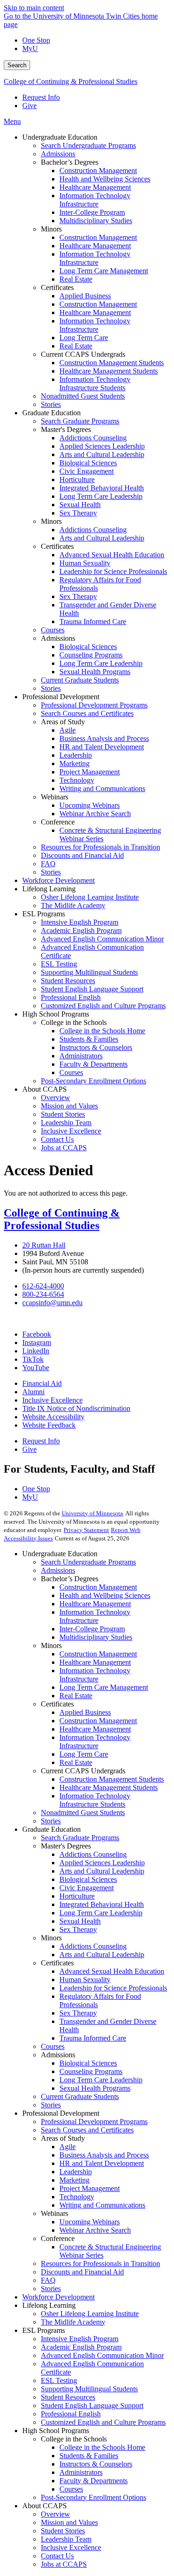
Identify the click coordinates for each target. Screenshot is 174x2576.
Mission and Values (69, 2522)
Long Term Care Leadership (101, 1913)
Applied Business (85, 1712)
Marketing (74, 2180)
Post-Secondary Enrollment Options (93, 2497)
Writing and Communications (102, 2205)
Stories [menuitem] (51, 404)
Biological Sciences (88, 1879)
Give (29, 106)
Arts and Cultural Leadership (102, 1871)
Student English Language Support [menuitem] (92, 989)
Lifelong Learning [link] (49, 889)
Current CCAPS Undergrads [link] (83, 354)
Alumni (33, 1392)
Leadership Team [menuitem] (66, 1123)
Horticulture (77, 1896)
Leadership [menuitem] (76, 755)
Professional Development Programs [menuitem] (94, 705)
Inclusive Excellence (52, 1400)
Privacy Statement (86, 1530)
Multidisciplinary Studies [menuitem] (96, 221)
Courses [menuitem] (53, 630)
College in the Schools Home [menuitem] (102, 1031)
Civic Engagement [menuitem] (87, 471)
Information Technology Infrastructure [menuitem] (95, 200)
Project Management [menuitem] (90, 772)
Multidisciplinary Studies (96, 1637)
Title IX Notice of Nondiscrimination (76, 1408)
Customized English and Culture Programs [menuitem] (103, 1006)
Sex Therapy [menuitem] (78, 513)
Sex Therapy (78, 1929)
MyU (30, 48)
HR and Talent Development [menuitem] (102, 747)
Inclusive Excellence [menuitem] (71, 1131)
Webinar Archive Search (95, 2230)
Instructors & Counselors (96, 2464)
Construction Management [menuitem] (98, 171)
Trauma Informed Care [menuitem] (93, 621)
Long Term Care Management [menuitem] (104, 271)
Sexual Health (80, 1921)
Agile (68, 2147)
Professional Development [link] (61, 697)
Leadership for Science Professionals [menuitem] (113, 571)
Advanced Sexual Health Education (112, 1971)
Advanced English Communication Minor (102, 2355)
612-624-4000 (43, 1286)
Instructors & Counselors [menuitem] (96, 1047)
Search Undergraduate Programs (88, 1562)
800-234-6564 (43, 1294)
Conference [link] (58, 822)
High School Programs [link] (56, 1014)
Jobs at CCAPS (64, 2564)
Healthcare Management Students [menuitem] (109, 371)
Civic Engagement (87, 1888)
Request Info (41, 97)
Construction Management (98, 1587)
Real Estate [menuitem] (76, 279)
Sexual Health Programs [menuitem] (95, 672)
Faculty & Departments (93, 2481)
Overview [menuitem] (55, 1098)
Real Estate (76, 1696)
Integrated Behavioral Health (102, 1904)
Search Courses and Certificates (87, 2130)
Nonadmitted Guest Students (83, 1813)
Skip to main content (34, 8)
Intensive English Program (80, 2339)
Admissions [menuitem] (58, 154)
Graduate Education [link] (52, 413)
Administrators (81, 2472)
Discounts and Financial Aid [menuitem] (82, 855)
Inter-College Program (92, 1629)
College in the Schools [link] (74, 1022)
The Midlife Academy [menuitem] (73, 905)
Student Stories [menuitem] (63, 1114)
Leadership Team (66, 2539)
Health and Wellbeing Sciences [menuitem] (105, 179)
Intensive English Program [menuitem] (80, 922)
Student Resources (68, 2397)
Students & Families (89, 2456)
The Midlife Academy (73, 2322)
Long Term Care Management (104, 1687)
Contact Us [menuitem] (57, 1139)
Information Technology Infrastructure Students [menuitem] (95, 383)
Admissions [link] (58, 638)
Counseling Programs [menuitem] (91, 655)
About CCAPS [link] (45, 1089)
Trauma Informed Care (93, 2038)
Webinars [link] (55, 797)
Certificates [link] (57, 287)
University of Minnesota (92, 1513)
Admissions (58, 1570)
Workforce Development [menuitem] (58, 880)
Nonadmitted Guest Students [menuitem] (83, 396)
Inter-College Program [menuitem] (92, 212)
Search (17, 65)
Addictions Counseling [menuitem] (93, 438)
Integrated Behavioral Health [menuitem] (102, 488)
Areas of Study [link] (63, 722)
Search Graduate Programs (80, 1838)
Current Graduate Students (80, 2096)
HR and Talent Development (102, 2163)
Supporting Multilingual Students (89, 2389)
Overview (55, 2514)
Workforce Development (58, 2297)
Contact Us (57, 2556)
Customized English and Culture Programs (103, 2422)
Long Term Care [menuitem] (84, 338)
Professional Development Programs (94, 2122)
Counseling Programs (91, 2071)
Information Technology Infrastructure (95, 1616)
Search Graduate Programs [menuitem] (80, 421)
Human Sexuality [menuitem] (85, 563)
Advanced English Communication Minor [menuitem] (102, 939)
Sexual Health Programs (95, 2088)
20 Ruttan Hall (44, 1245)
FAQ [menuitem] (48, 864)
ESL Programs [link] (44, 914)
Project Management (90, 2188)
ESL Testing (59, 2380)
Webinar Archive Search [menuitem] (95, 814)
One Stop (36, 40)
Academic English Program (81, 2347)
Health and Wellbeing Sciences (105, 1595)
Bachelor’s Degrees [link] (70, 162)
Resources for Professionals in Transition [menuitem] (100, 847)
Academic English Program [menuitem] (81, 931)
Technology (77, 2197)
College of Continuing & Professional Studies (71, 81)
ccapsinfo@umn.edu (52, 1303)
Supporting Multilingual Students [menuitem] (89, 972)
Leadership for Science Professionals (113, 1988)
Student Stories (63, 2531)
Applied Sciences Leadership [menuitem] (102, 446)
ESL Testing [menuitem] (59, 964)
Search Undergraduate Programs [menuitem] (88, 145)
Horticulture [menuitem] (77, 480)
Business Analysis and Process (104, 2155)
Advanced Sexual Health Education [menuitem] (112, 555)
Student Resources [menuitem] (68, 981)
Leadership (76, 2172)
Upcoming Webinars (90, 2222)
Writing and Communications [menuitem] (102, 789)
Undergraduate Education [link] (60, 137)
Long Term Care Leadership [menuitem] (101, 496)
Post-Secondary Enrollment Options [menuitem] (93, 1081)
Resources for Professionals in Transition (100, 2264)
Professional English (71, 2414)
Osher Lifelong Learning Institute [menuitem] (90, 897)
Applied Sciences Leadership (102, 1863)
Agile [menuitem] (68, 730)
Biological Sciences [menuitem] (88, 463)
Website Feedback (49, 1425)
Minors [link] (51, 229)
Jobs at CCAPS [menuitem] (64, 1148)
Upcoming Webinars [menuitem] (90, 805)
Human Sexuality (85, 1980)
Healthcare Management (95, 1604)
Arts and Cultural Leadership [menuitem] (102, 454)
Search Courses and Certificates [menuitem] (87, 713)
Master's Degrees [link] (66, 429)
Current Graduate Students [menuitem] (80, 680)
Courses (53, 2046)
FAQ (48, 2280)
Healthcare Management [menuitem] (95, 187)
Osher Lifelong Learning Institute (90, 2314)
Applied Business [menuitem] (85, 296)
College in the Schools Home (102, 2447)
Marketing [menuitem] (74, 763)
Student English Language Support (92, 2405)
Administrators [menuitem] (81, 1056)
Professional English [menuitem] (71, 997)
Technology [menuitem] (77, 780)
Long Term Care (84, 1754)
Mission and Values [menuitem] (69, 1106)
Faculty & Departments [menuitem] (93, 1064)
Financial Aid (42, 1383)
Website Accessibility (53, 1417)
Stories (51, 1821)
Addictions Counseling (93, 1854)
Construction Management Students (112, 1779)
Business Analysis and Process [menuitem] (104, 738)
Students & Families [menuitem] (89, 1039)
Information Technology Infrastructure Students (95, 1800)
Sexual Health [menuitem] (80, 505)
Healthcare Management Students (109, 1787)
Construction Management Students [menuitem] (112, 363)
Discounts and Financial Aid (82, 2272)
